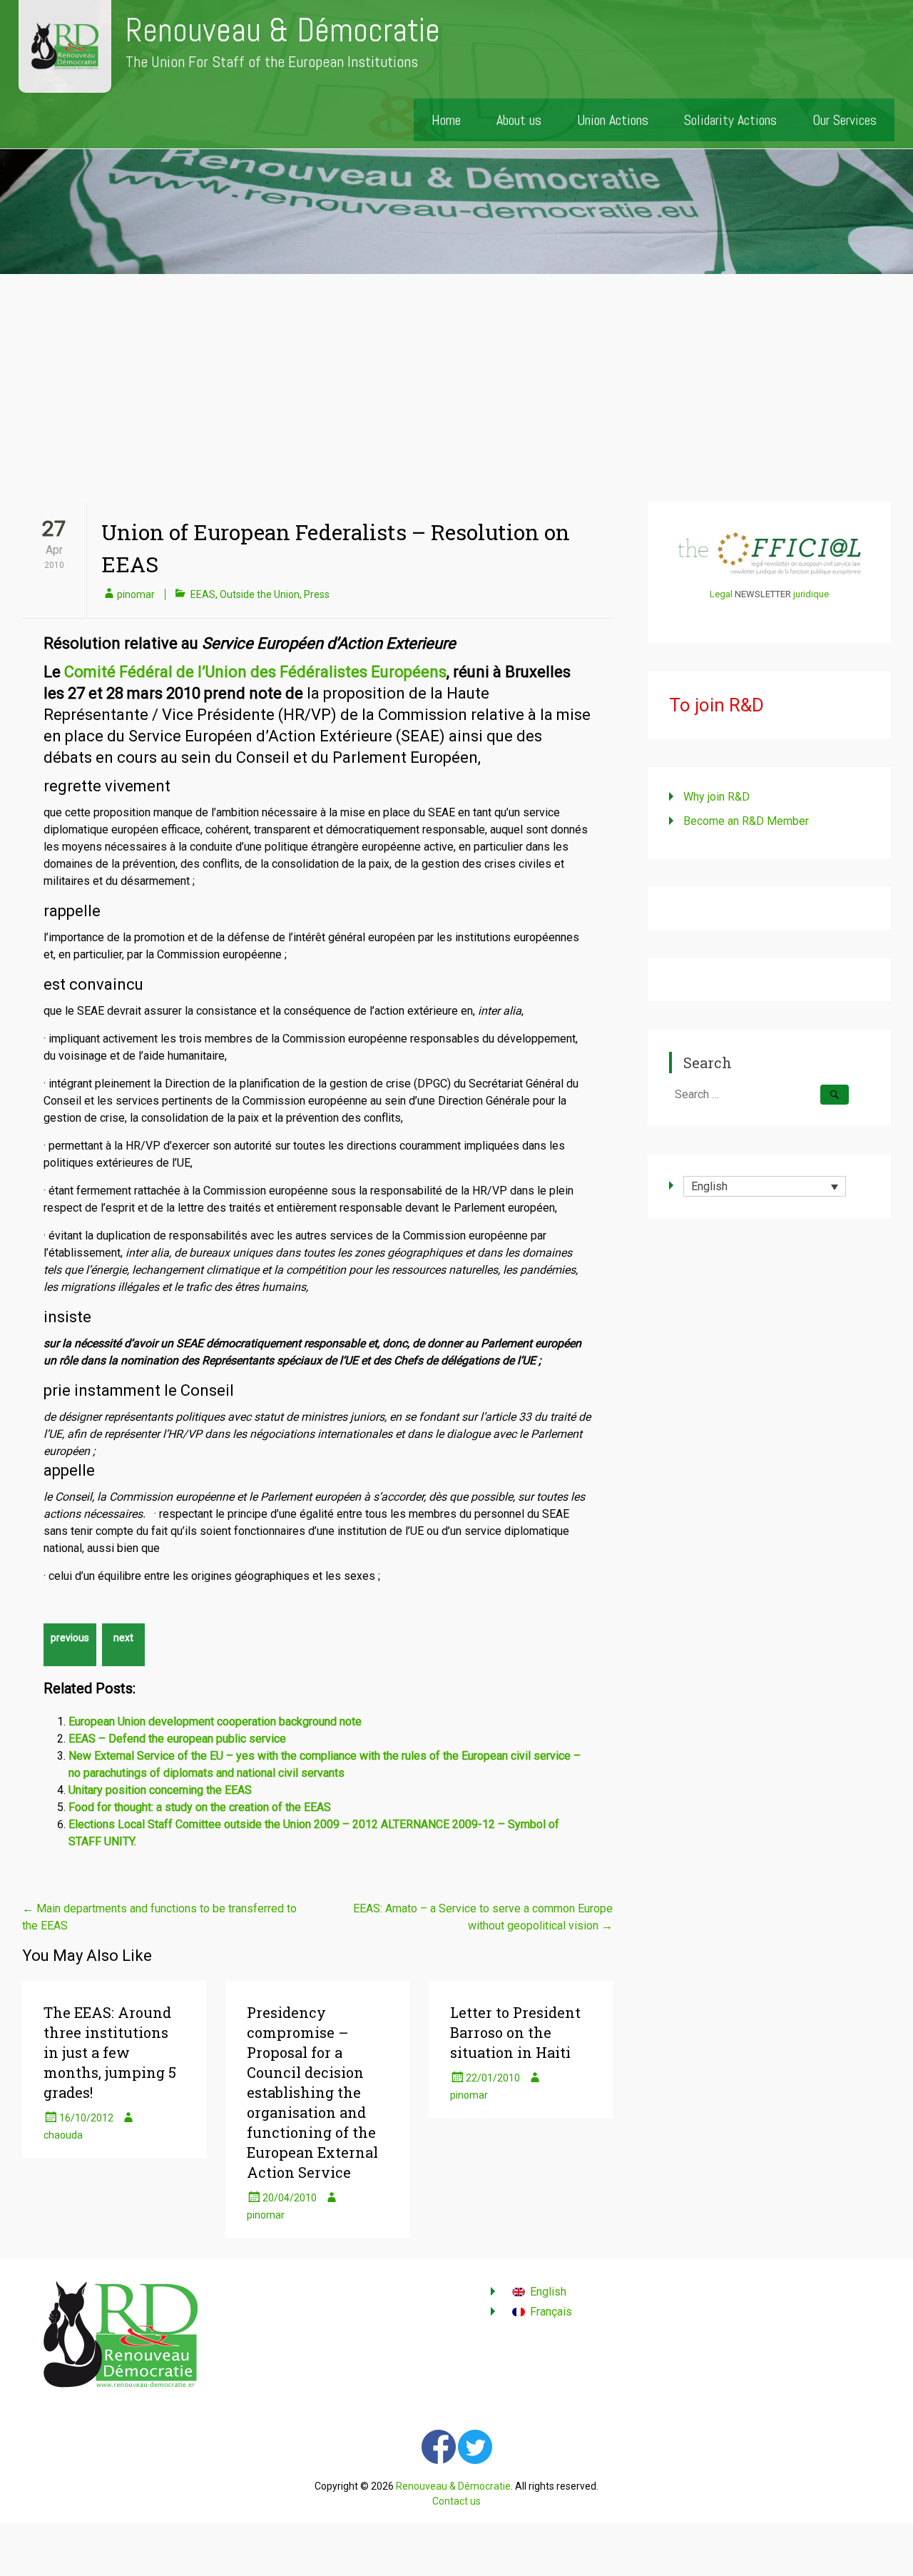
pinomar (136, 594)
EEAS (203, 594)
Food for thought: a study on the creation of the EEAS (200, 1807)
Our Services (845, 120)
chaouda (63, 2135)
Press (317, 594)
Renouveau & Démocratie (283, 30)
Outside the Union (260, 594)
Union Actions (613, 120)
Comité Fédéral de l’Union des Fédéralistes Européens (255, 672)
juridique (811, 594)
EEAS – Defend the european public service (177, 1739)
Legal (721, 594)
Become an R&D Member (746, 821)
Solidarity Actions (730, 120)
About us (519, 120)
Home (446, 120)
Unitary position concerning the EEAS (160, 1790)
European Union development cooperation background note (215, 1721)
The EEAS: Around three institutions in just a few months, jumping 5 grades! (110, 2052)
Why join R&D (716, 797)
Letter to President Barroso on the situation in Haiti (515, 2032)
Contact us (456, 2501)
